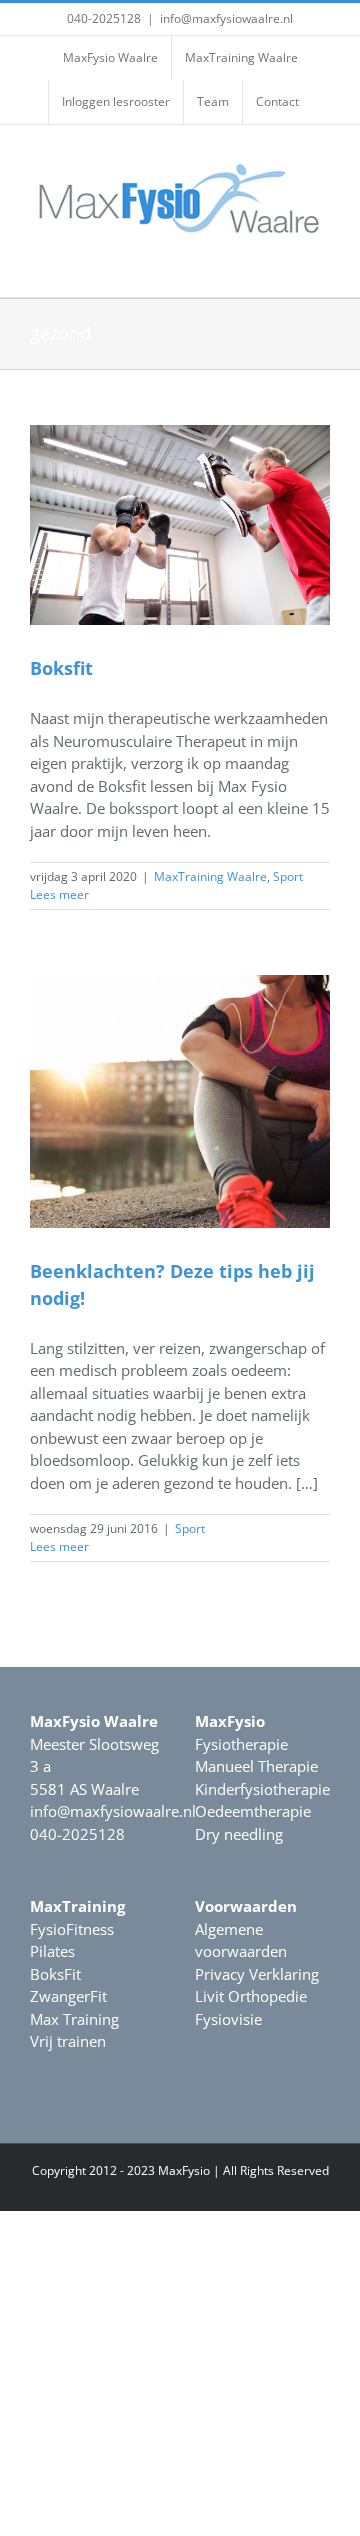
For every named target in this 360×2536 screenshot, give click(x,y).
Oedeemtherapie (253, 1811)
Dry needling (239, 1834)
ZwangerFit (68, 1996)
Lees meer (59, 894)
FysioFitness (72, 1929)
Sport (288, 876)
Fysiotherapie (241, 1744)
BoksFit (55, 1974)
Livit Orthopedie (251, 1996)
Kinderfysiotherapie (262, 1789)
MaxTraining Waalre (210, 876)
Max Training (74, 2019)
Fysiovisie (228, 2019)
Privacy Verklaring (257, 1974)
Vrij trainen (68, 2041)
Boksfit (61, 668)
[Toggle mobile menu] (322, 266)
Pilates (52, 1951)
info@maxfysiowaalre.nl (226, 18)
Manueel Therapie (256, 1766)
